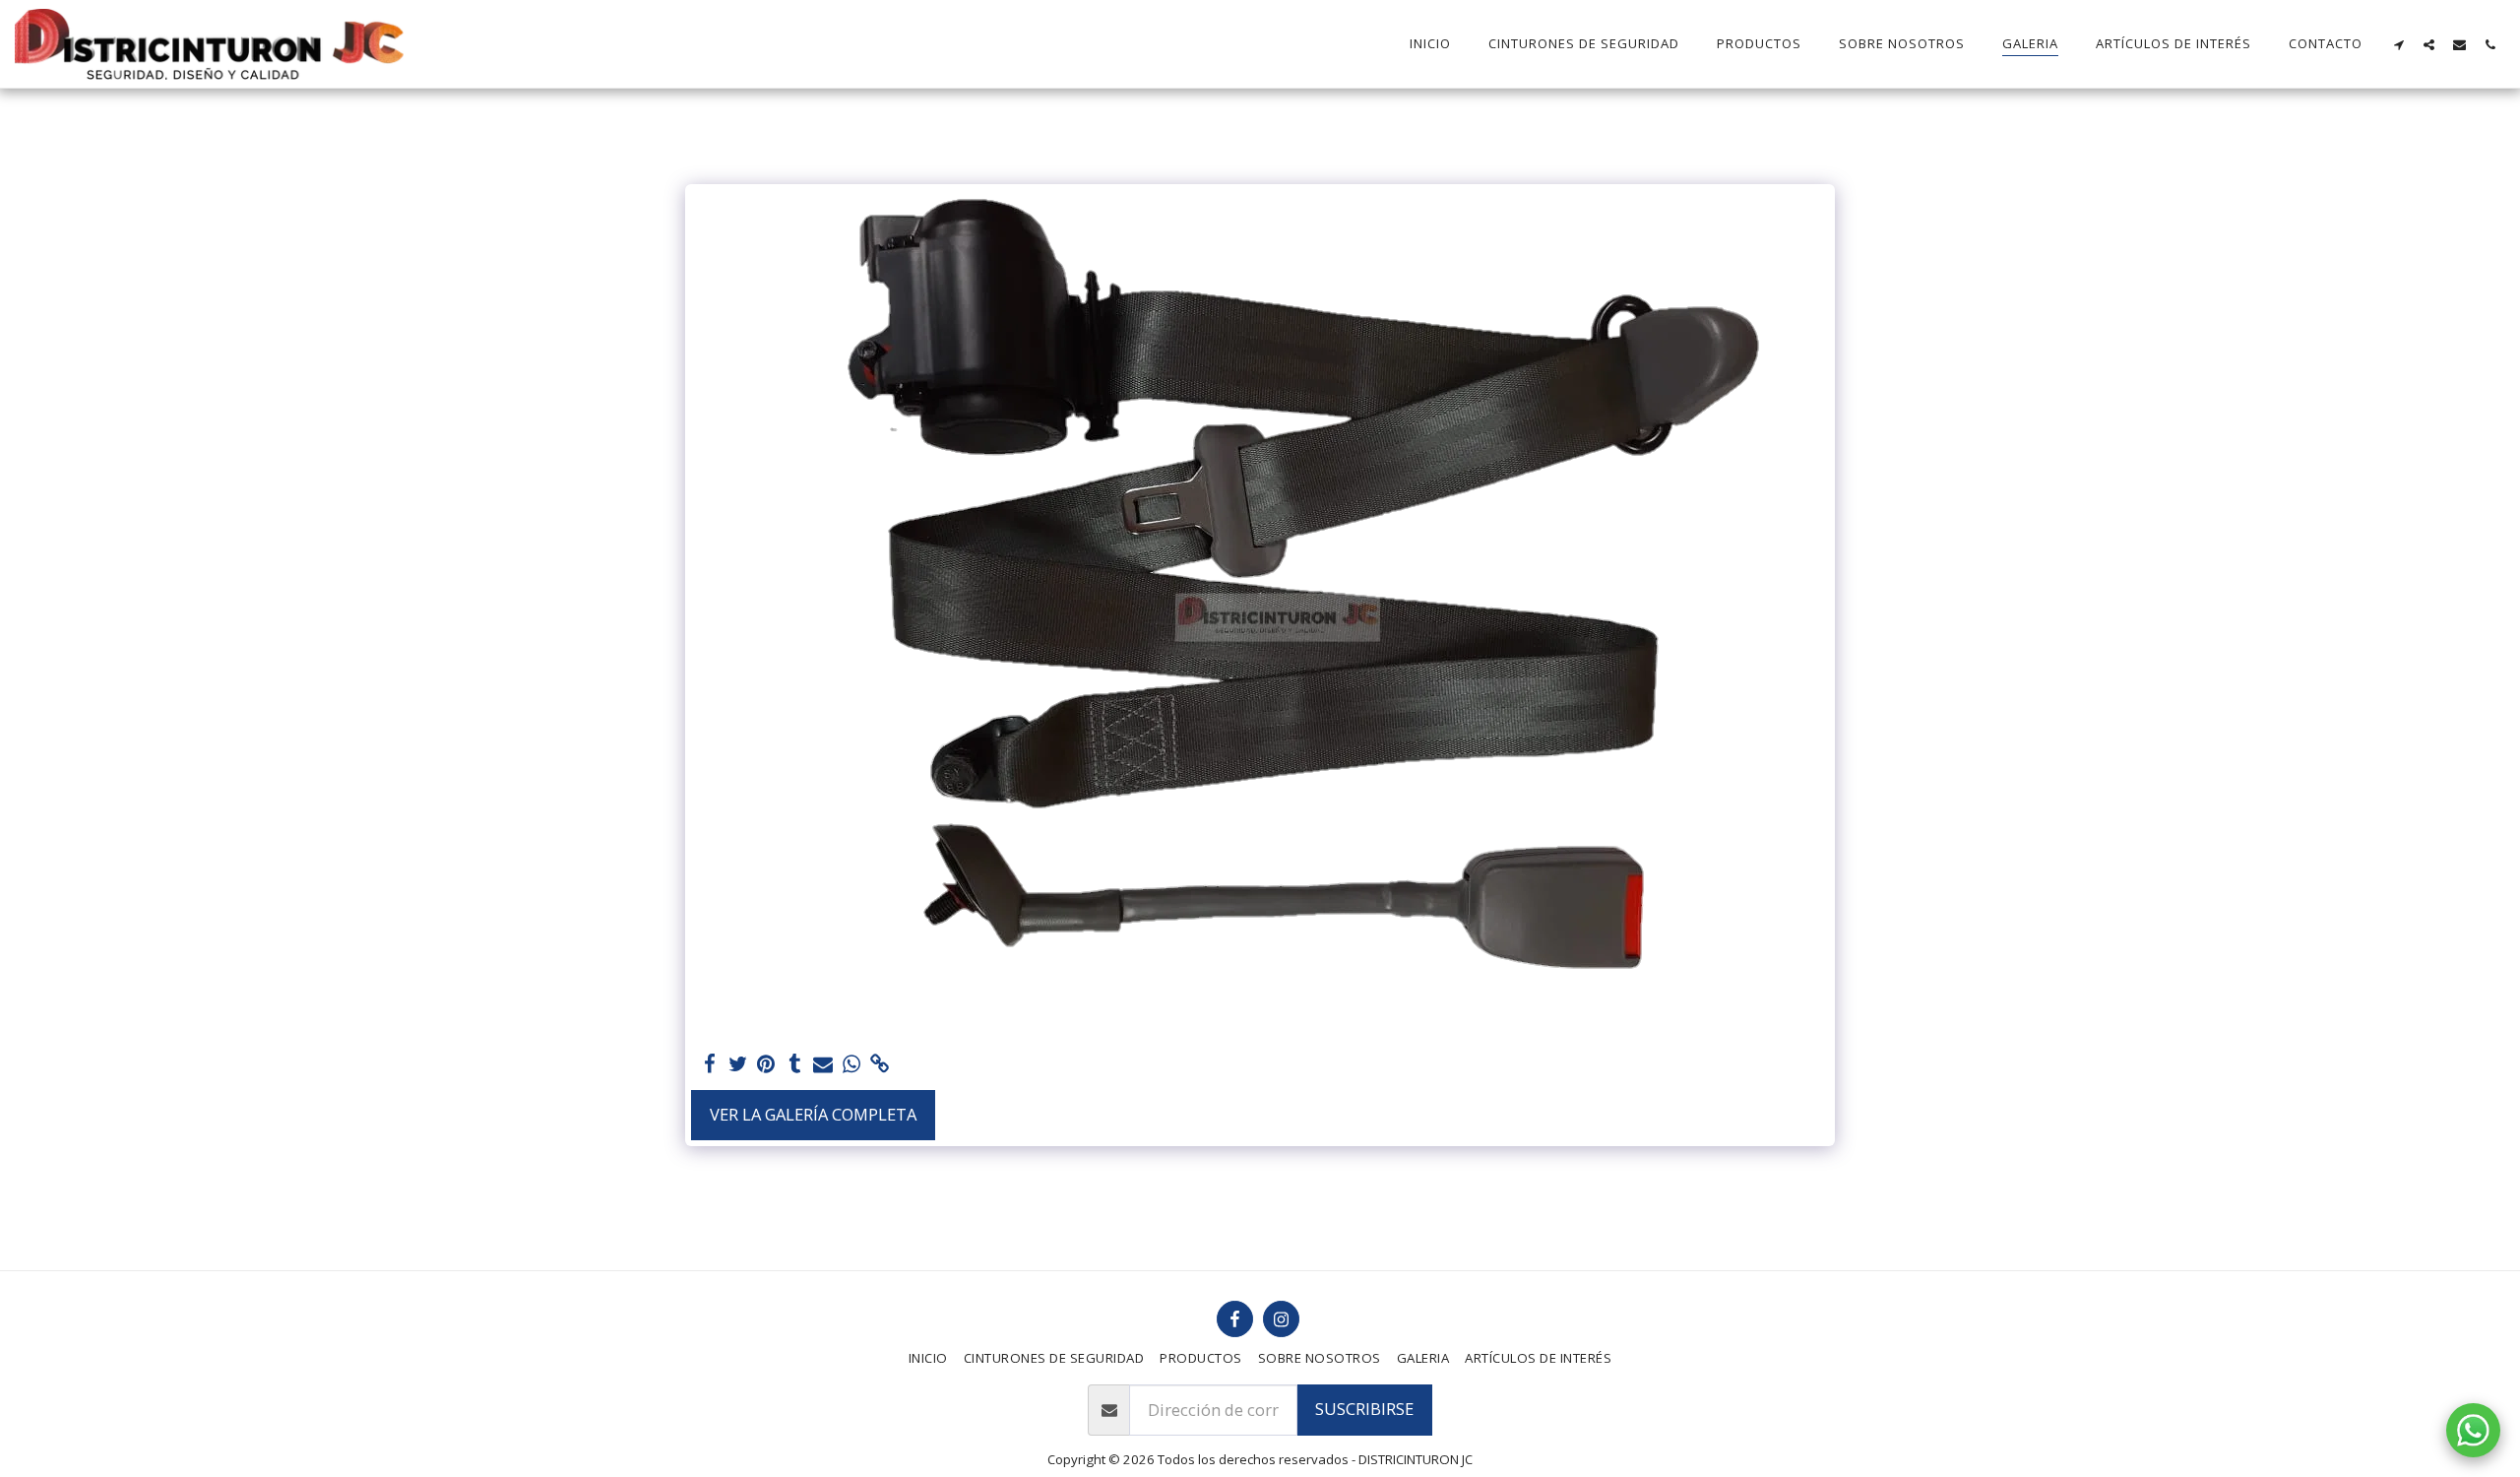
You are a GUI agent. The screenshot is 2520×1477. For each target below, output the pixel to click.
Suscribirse (1364, 1409)
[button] (2398, 44)
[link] (881, 1064)
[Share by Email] (823, 1064)
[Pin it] (766, 1064)
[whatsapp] (852, 1064)
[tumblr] (795, 1064)
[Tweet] (738, 1064)
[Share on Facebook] (709, 1064)
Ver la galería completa (813, 1114)
